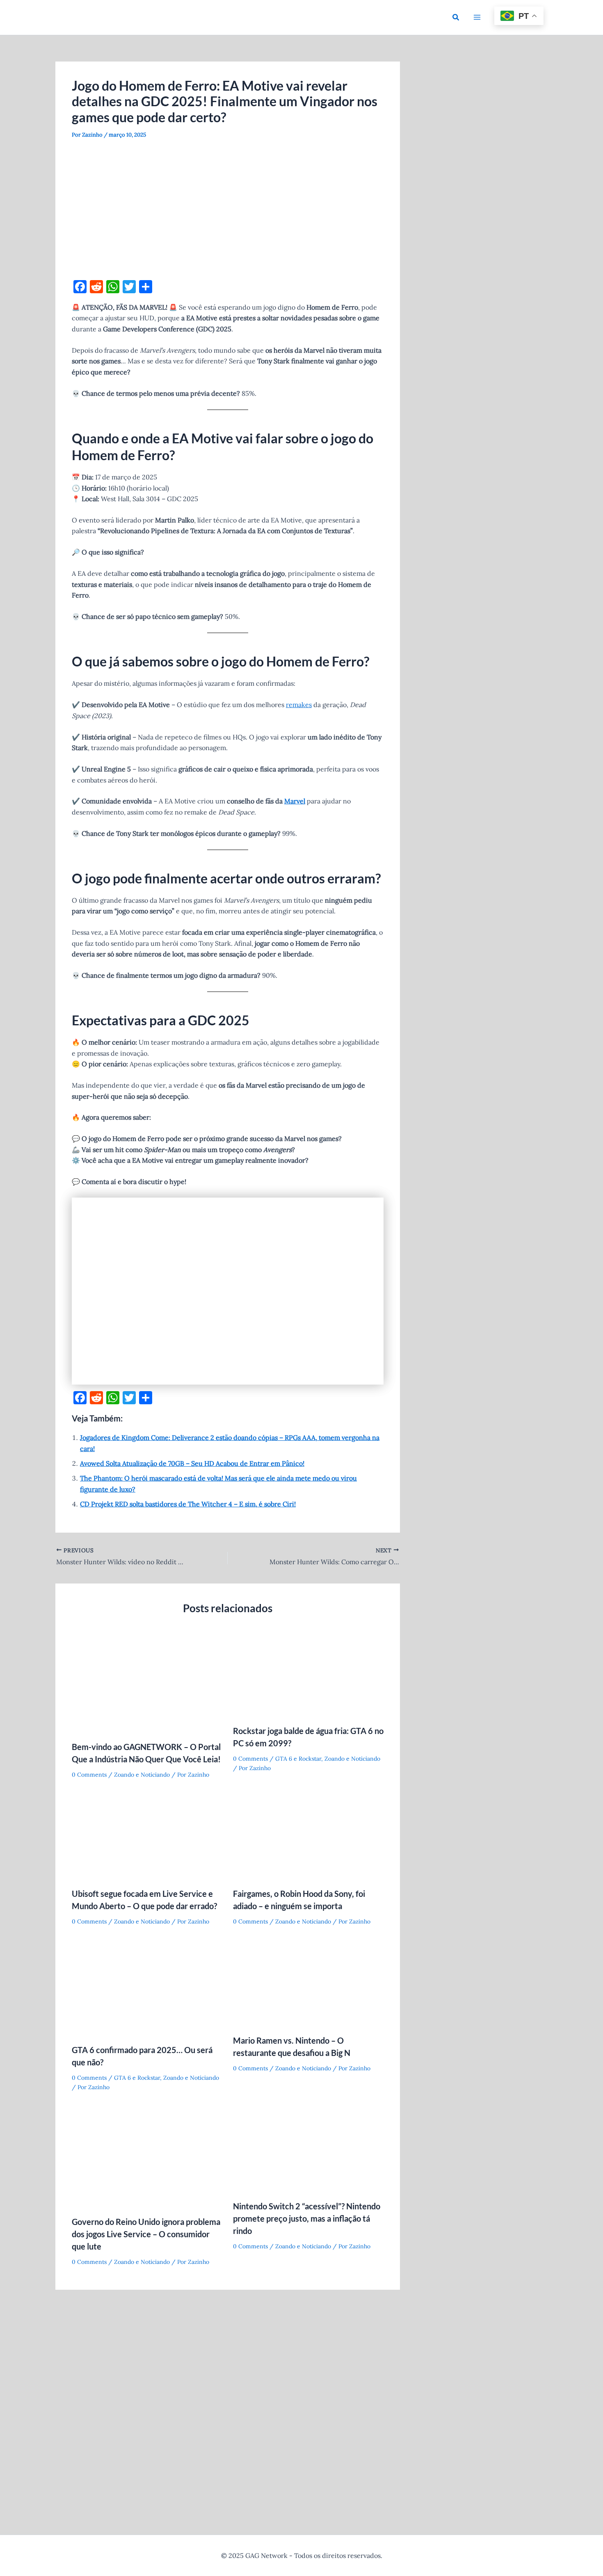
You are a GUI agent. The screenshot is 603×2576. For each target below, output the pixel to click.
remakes (299, 705)
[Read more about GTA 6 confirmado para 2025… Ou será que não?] (147, 1989)
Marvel (295, 801)
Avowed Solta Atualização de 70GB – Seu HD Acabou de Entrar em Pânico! (192, 1463)
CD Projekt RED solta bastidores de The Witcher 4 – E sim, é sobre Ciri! (188, 1504)
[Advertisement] (228, 210)
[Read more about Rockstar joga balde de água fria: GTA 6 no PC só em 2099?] (308, 1675)
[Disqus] (228, 2403)
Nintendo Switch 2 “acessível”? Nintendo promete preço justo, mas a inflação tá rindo (307, 2218)
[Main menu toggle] (477, 17)
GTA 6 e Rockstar (298, 1759)
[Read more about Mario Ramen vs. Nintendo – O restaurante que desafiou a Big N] (308, 1984)
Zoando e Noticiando (142, 1775)
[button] (456, 18)
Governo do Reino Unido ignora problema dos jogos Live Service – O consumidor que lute (146, 2234)
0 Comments (89, 1775)
